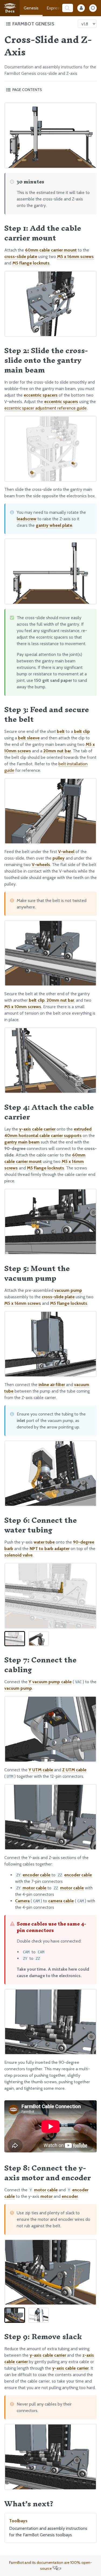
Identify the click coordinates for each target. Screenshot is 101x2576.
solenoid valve (18, 1555)
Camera (22, 1901)
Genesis (31, 8)
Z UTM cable (74, 1770)
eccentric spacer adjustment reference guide (46, 408)
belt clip (82, 731)
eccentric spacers (41, 395)
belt (61, 731)
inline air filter (52, 1385)
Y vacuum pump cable (50, 1682)
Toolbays (48, 2528)
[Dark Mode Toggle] (93, 8)
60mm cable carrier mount (51, 250)
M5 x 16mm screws (75, 256)
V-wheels (41, 865)
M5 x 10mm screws (23, 1007)
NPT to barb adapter (50, 1549)
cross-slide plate (21, 256)
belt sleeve (29, 738)
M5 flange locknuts (31, 263)
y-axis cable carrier (37, 1129)
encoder (70, 2196)
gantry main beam (22, 1142)
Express (54, 8)
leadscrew (27, 519)
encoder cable (36, 1875)
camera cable (61, 1901)
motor (46, 2196)
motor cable (34, 1888)
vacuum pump (68, 1290)
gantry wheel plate (54, 525)
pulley (59, 858)
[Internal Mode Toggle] (81, 8)
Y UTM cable (41, 1770)
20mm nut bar (57, 751)
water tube (44, 1542)
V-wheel (66, 852)
